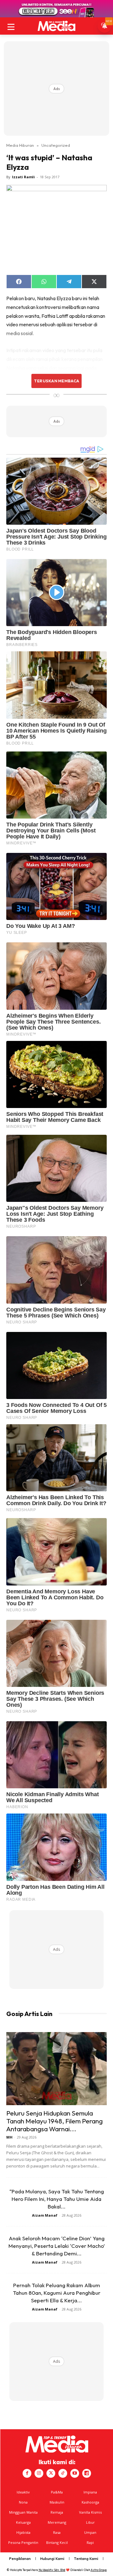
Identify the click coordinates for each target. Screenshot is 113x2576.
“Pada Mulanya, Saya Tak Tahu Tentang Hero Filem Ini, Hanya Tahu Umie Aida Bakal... (57, 2199)
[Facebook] (27, 2473)
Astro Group (99, 2570)
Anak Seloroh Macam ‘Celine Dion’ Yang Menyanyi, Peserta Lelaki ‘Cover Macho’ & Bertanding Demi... (57, 2246)
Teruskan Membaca (56, 381)
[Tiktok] (63, 2473)
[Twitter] (51, 2473)
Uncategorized (56, 145)
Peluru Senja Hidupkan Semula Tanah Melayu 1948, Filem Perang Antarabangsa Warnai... (54, 2121)
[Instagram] (39, 2473)
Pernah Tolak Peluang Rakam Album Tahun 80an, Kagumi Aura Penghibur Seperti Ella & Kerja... (57, 2293)
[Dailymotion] (87, 2473)
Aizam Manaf (45, 2215)
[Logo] (56, 26)
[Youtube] (75, 2473)
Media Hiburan (20, 145)
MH (9, 2137)
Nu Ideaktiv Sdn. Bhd (52, 2570)
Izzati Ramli (23, 177)
